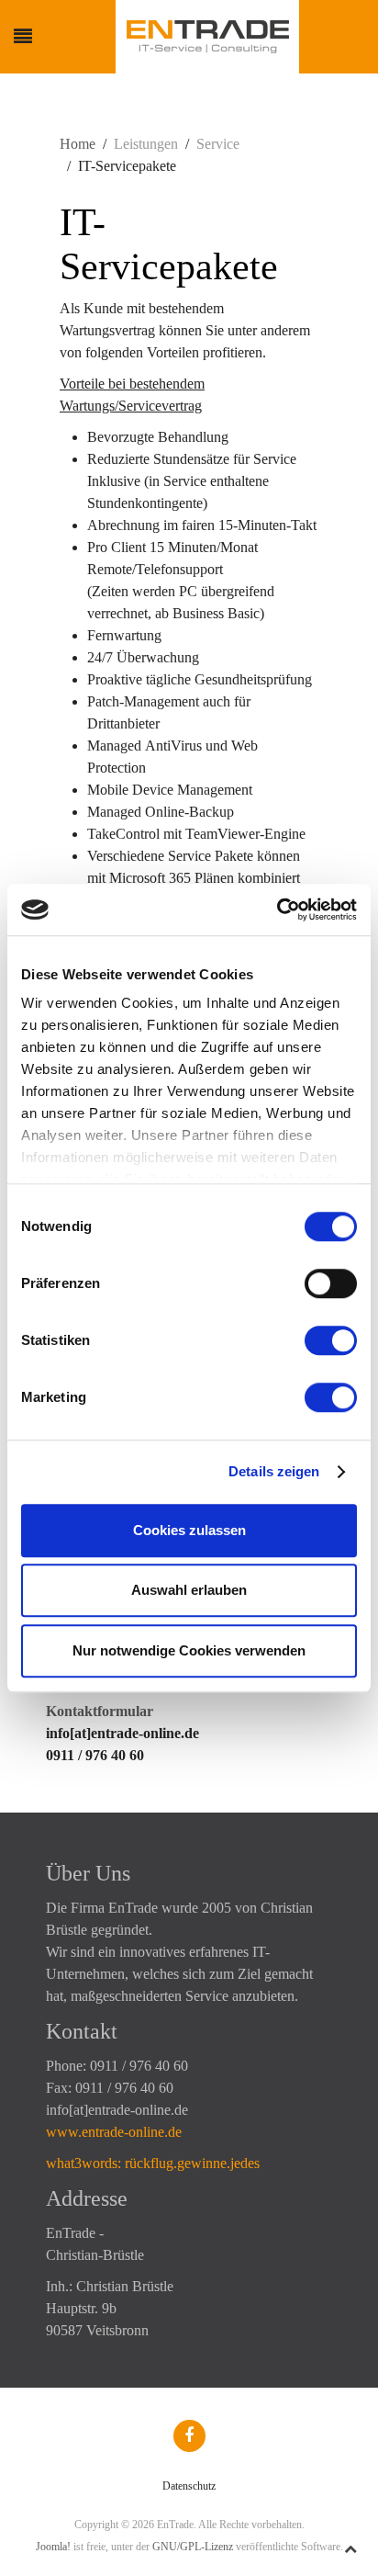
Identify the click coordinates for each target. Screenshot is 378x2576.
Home (78, 144)
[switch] (331, 1283)
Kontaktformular (100, 1711)
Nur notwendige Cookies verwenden (189, 1650)
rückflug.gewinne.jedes (192, 2163)
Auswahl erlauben (189, 1590)
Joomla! (53, 2547)
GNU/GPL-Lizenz (193, 2547)
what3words (82, 2163)
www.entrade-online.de (114, 2132)
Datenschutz (189, 2486)
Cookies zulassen (189, 1530)
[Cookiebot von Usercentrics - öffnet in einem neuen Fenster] (277, 910)
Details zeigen (274, 1471)
